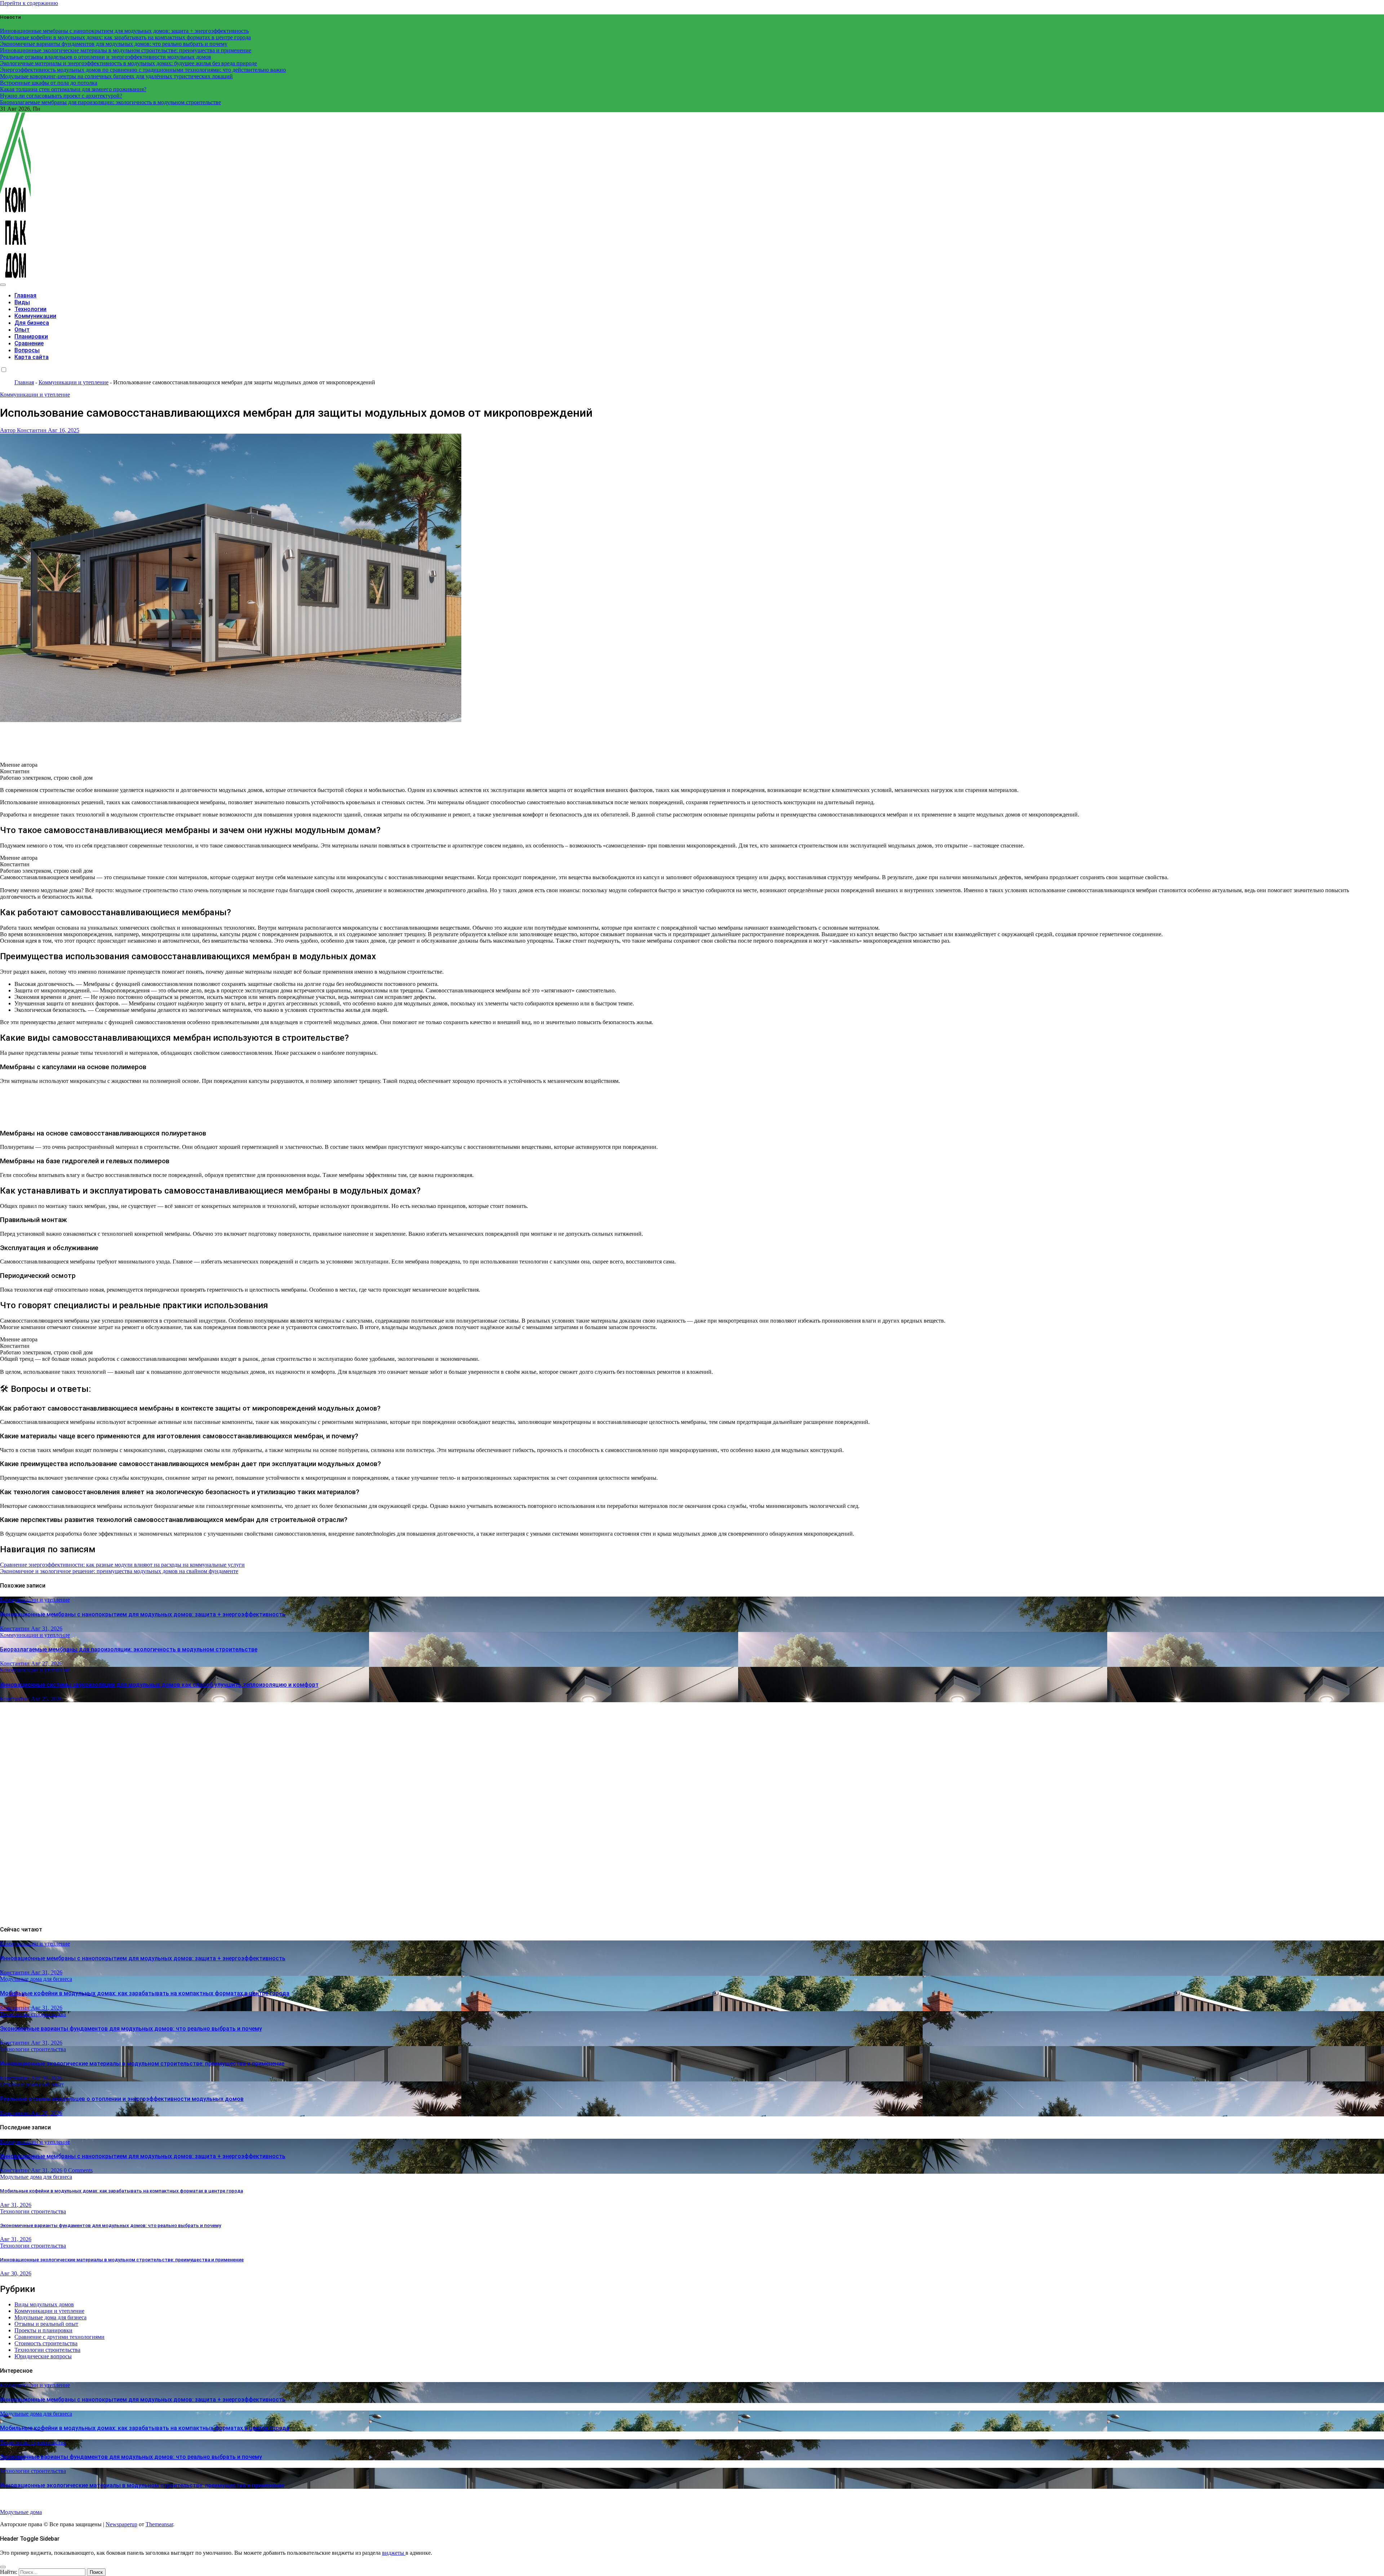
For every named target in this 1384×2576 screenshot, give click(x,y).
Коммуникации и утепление (74, 382)
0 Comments (78, 2170)
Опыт (22, 330)
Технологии (30, 309)
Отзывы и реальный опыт (32, 2084)
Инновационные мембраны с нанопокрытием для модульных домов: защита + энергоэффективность (143, 1614)
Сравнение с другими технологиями (59, 2337)
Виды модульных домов (44, 2304)
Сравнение (29, 343)
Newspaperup (121, 2524)
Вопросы (27, 350)
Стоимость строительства (46, 2343)
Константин (15, 1628)
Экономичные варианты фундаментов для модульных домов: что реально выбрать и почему (131, 2029)
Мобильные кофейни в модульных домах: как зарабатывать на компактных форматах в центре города (145, 1993)
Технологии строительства (33, 2014)
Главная (25, 295)
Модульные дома (21, 2512)
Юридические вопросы (43, 2356)
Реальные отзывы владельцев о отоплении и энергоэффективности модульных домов (122, 2099)
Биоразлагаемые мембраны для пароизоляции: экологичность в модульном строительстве (129, 1649)
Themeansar (159, 2524)
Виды (22, 302)
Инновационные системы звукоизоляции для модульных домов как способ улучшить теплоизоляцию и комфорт (159, 1685)
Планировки (31, 337)
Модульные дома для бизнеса (36, 1979)
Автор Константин (24, 430)
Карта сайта (32, 357)
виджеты (394, 2553)
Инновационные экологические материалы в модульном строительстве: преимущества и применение (142, 2064)
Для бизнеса (32, 323)
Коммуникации (35, 316)
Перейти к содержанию (29, 3)
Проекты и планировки (43, 2330)
